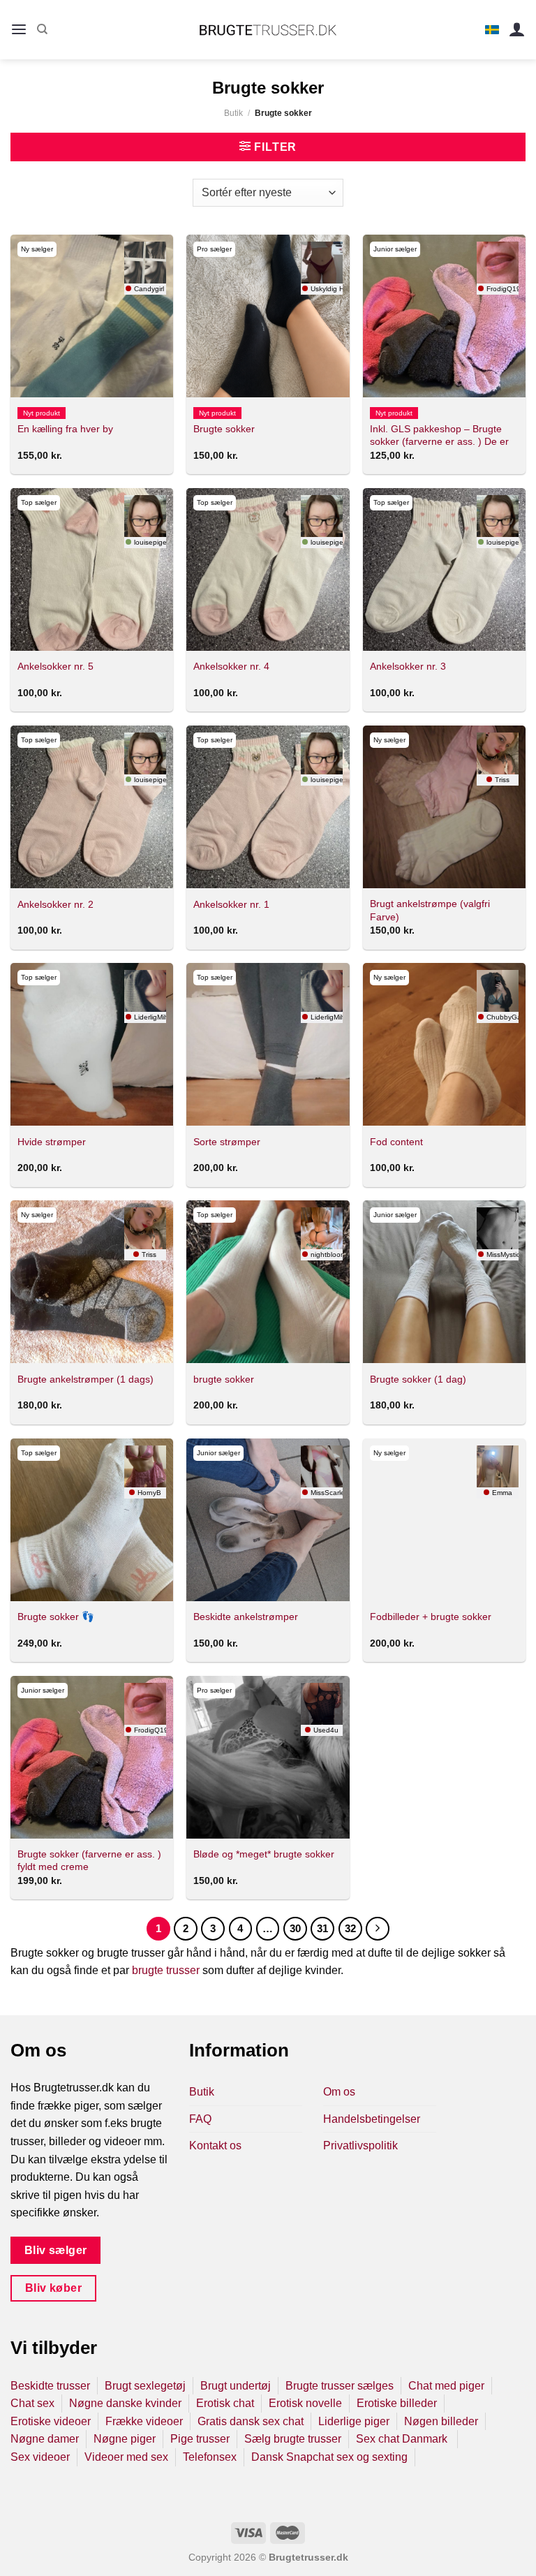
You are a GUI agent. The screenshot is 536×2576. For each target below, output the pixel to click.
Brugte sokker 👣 (56, 1617)
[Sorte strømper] (268, 1044)
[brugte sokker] (268, 1282)
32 (350, 1928)
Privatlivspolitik (360, 2146)
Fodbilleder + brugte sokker (431, 1617)
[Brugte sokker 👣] (92, 1520)
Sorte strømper (227, 1142)
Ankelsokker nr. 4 (231, 666)
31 (322, 1928)
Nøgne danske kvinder (125, 2403)
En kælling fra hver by (65, 429)
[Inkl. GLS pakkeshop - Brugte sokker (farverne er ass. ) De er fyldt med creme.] (444, 316)
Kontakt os (215, 2146)
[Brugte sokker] (268, 316)
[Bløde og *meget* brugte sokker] (268, 1757)
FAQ (200, 2119)
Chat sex (32, 2403)
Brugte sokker (224, 429)
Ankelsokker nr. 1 (231, 904)
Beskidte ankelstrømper (246, 1617)
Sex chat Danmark (403, 2439)
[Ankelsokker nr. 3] (444, 569)
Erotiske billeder (397, 2403)
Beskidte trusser (50, 2386)
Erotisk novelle (305, 2403)
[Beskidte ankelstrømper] (268, 1520)
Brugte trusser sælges (340, 2386)
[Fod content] (444, 1044)
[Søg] (42, 29)
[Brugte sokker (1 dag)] (444, 1282)
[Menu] (19, 30)
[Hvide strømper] (92, 1044)
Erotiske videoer (51, 2421)
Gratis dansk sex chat (251, 2421)
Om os (339, 2092)
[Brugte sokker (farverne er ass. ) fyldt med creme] (92, 1757)
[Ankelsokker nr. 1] (268, 807)
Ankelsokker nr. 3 (408, 666)
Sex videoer (40, 2457)
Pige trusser (200, 2439)
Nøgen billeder (441, 2421)
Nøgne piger (125, 2439)
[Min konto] (517, 30)
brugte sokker (224, 1379)
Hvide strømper (52, 1142)
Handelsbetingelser (372, 2119)
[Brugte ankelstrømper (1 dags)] (92, 1282)
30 (295, 1928)
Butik (233, 113)
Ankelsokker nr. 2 (55, 904)
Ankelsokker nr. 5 (55, 666)
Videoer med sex (126, 2457)
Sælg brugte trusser (293, 2439)
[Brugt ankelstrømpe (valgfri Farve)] (444, 807)
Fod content (396, 1142)
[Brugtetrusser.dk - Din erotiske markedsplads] (268, 30)
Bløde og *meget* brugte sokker (264, 1854)
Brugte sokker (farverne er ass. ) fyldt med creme (89, 1861)
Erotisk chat (225, 2403)
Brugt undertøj (236, 2386)
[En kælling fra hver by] (92, 316)
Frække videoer (144, 2421)
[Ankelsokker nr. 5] (92, 569)
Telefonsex (210, 2457)
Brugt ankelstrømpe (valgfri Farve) (430, 910)
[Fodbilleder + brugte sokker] (444, 1520)
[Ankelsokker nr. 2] (92, 807)
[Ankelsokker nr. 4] (268, 569)
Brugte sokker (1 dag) (418, 1379)
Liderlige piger (354, 2421)
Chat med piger (446, 2386)
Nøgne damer (45, 2439)
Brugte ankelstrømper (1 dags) (85, 1379)
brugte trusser (166, 1970)
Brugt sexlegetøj (145, 2386)
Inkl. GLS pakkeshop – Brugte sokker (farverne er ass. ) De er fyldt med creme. (439, 442)
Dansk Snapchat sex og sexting (329, 2457)
